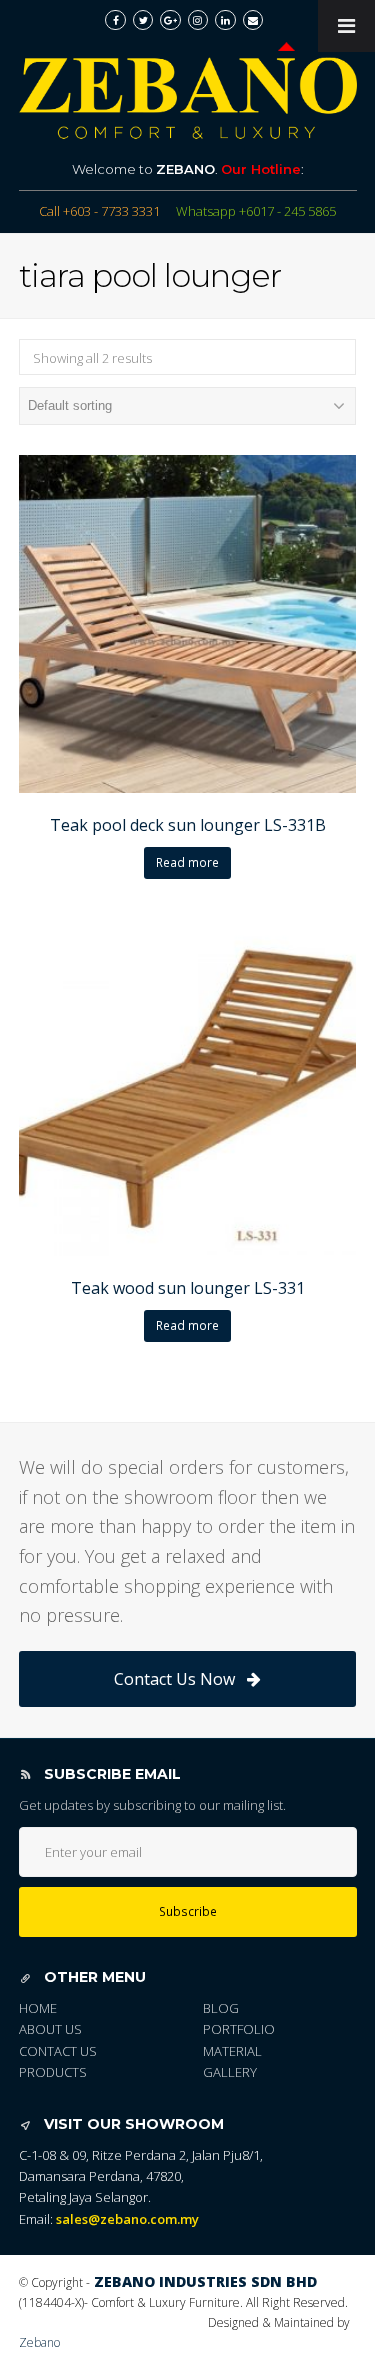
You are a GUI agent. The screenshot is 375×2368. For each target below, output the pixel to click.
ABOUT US (50, 2029)
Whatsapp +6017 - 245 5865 (256, 211)
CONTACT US (58, 2051)
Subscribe (188, 1911)
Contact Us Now (174, 1679)
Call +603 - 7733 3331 (99, 211)
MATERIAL (232, 2051)
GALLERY (230, 2072)
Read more (187, 862)
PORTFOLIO (239, 2029)
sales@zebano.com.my (127, 2219)
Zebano (39, 2342)
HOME (38, 2008)
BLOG (221, 2008)
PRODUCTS (53, 2072)
